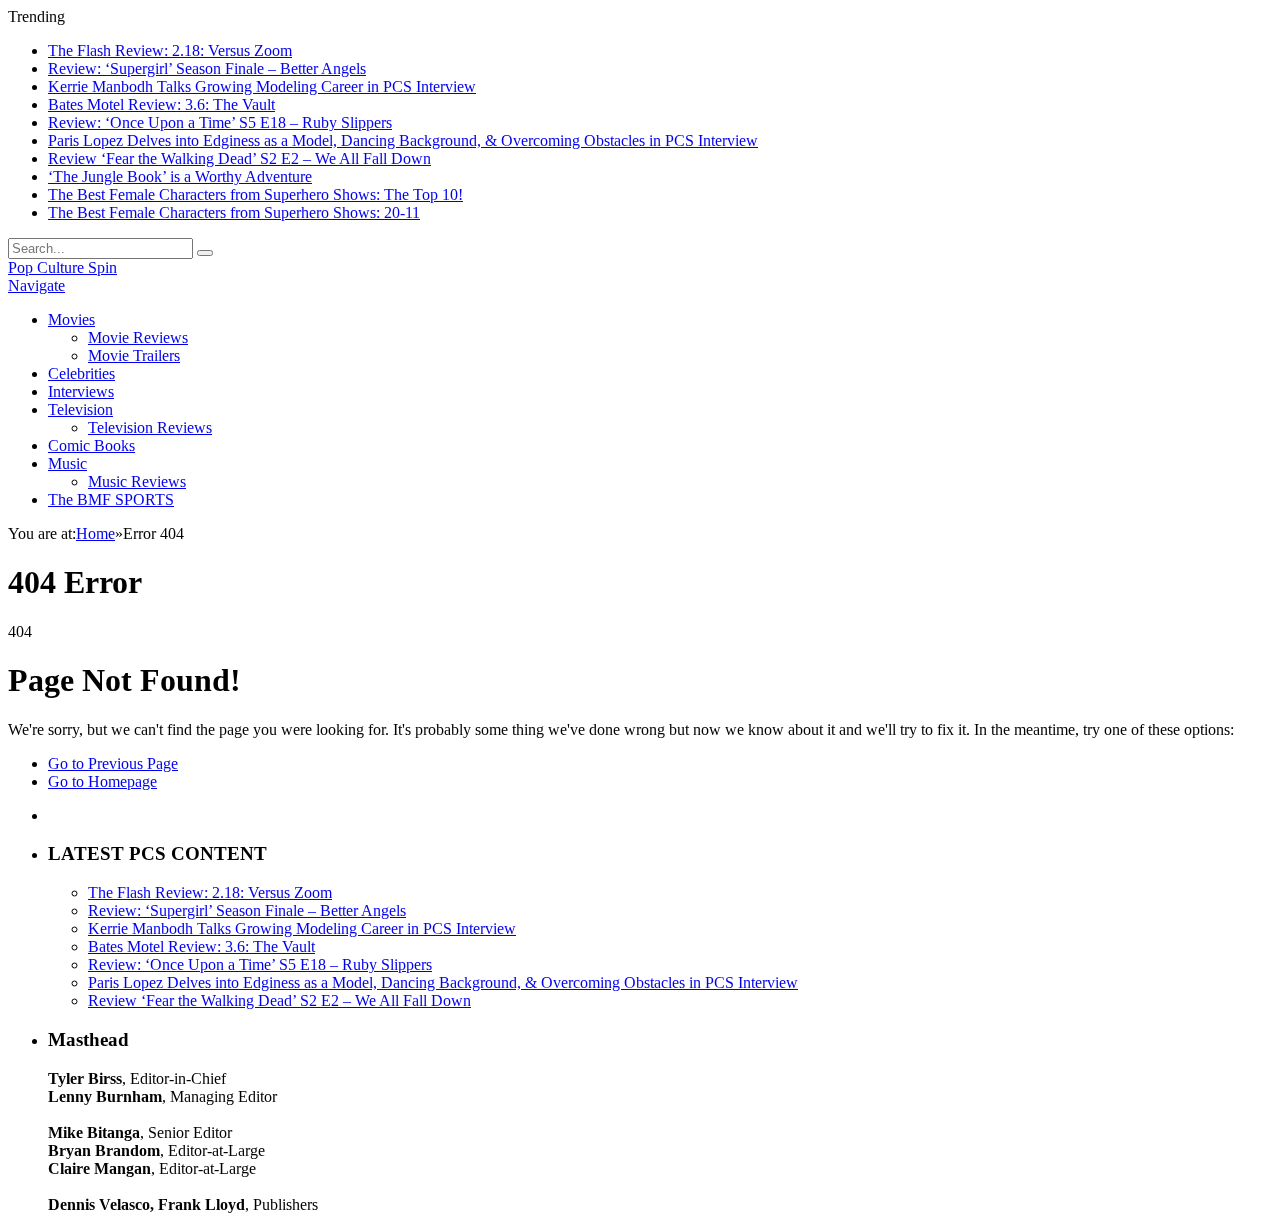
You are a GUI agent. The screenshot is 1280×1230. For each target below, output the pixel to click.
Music (67, 463)
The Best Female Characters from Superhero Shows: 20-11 (234, 212)
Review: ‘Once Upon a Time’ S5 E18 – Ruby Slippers (220, 122)
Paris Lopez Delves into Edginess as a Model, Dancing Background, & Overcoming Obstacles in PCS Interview (403, 140)
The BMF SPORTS (111, 499)
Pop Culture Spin (62, 267)
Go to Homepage (102, 781)
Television (80, 409)
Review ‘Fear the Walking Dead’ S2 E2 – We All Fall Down (239, 158)
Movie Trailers (134, 355)
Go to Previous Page (113, 763)
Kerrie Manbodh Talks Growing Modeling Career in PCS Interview (262, 86)
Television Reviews (150, 427)
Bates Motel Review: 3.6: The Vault (161, 104)
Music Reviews (137, 481)
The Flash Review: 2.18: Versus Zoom (170, 50)
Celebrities (81, 373)
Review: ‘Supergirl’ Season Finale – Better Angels (207, 68)
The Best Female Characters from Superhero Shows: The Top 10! (255, 194)
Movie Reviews (138, 337)
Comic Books (91, 445)
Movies (71, 319)
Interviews (81, 391)
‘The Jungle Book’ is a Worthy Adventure (180, 176)
